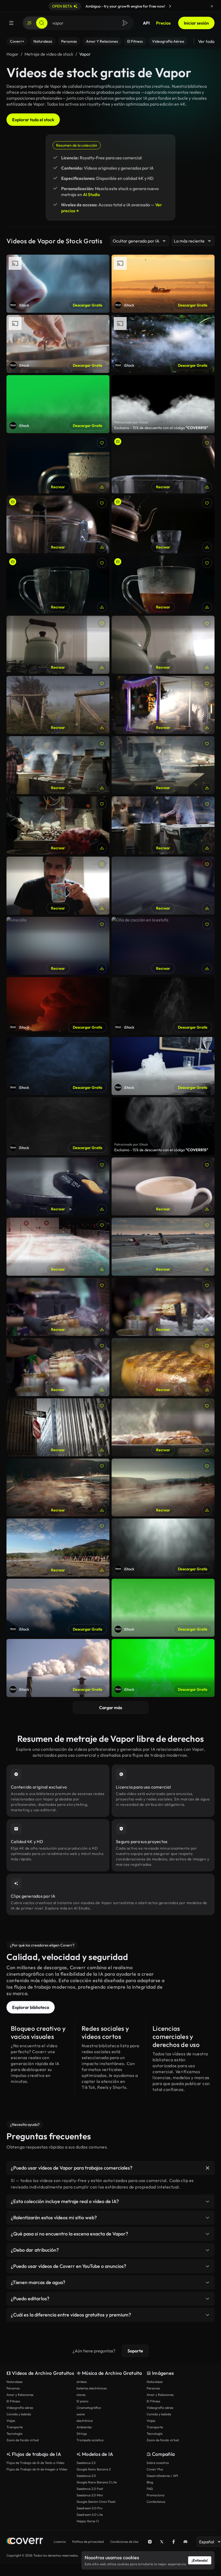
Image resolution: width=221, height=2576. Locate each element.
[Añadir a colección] (102, 443)
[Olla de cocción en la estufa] (163, 946)
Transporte (15, 2427)
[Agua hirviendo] (163, 886)
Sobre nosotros (158, 2463)
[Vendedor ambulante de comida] (58, 825)
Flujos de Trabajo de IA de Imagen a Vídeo (37, 2469)
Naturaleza (14, 2382)
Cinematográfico (89, 2408)
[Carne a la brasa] (58, 1367)
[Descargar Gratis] (102, 487)
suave (81, 2414)
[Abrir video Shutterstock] (163, 404)
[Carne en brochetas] (163, 1307)
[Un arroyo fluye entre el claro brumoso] (58, 705)
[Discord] (185, 2542)
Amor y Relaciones (20, 2395)
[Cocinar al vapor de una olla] (58, 1186)
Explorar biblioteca (31, 2007)
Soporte (135, 2351)
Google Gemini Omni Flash (96, 2502)
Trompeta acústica (90, 2440)
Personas (13, 2388)
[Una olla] (58, 946)
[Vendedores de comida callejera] (163, 705)
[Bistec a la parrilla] (163, 1367)
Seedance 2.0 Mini (90, 2495)
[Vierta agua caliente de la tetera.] (163, 464)
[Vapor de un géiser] (163, 1488)
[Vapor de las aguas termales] (58, 1488)
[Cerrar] (212, 6)
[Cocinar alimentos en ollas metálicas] (58, 765)
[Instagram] (150, 2542)
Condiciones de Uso (124, 2542)
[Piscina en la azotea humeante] (58, 1247)
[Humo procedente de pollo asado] (163, 1427)
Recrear (58, 487)
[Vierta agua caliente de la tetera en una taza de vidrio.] (163, 525)
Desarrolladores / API (162, 2476)
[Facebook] (174, 2542)
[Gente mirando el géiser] (58, 1548)
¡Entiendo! (200, 2560)
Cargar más (111, 1708)
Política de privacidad (88, 2542)
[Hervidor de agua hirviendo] (58, 645)
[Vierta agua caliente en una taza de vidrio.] (58, 525)
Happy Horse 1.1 (88, 2521)
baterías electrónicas (92, 2388)
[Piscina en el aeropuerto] (163, 1247)
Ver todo (206, 41)
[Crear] (29, 23)
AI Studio (91, 194)
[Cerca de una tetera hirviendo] (163, 645)
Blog (150, 2482)
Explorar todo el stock (33, 120)
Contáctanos (156, 2502)
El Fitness (13, 2401)
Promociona (156, 2495)
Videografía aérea (20, 2408)
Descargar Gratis (87, 305)
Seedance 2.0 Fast (90, 2489)
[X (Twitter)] (162, 2542)
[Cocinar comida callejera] (163, 825)
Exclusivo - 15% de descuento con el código (161, 428)
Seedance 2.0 (86, 2476)
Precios (163, 23)
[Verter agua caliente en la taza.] (58, 585)
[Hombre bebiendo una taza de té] (58, 886)
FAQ (150, 2489)
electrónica (85, 2421)
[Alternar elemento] (208, 2168)
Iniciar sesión (196, 23)
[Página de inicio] (25, 2542)
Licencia (60, 2542)
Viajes (11, 2421)
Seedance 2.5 (86, 2463)
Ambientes (84, 2427)
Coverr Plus (155, 2469)
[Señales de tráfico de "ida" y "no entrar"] (58, 1427)
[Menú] (11, 23)
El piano (82, 2401)
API (146, 23)
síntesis (82, 2382)
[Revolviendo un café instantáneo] (163, 585)
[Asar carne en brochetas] (58, 1307)
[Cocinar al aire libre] (163, 765)
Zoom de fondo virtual (23, 2440)
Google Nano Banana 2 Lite (97, 2482)
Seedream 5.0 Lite (90, 2515)
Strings (82, 2434)
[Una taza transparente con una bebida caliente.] (58, 464)
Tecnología (14, 2434)
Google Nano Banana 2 (94, 2469)
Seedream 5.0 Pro (89, 2508)
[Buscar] (42, 23)
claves (81, 2395)
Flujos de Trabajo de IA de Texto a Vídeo (35, 2463)
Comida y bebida (19, 2414)
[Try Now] (170, 6)
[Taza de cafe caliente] (163, 1186)
